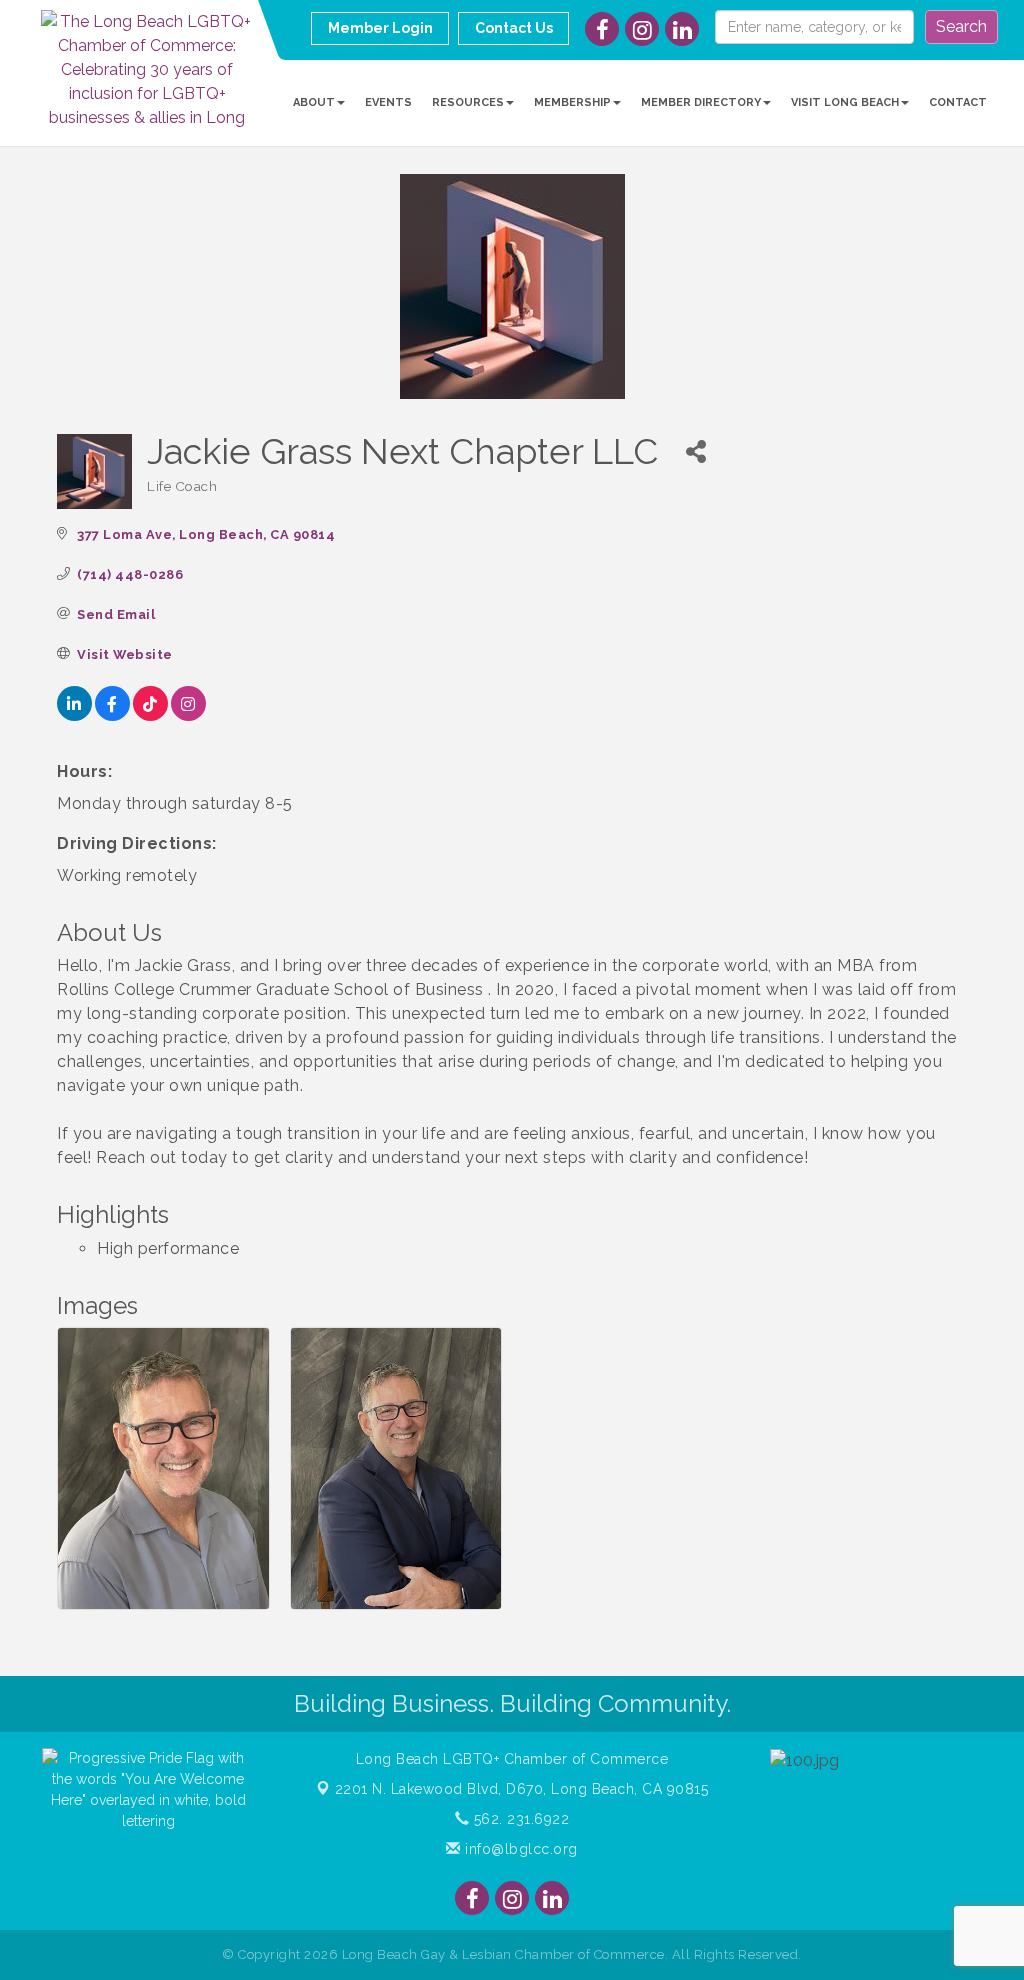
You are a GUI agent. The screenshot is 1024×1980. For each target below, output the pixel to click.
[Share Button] (695, 451)
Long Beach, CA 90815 (522, 1789)
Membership (572, 102)
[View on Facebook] (112, 715)
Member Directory (701, 102)
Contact (958, 102)
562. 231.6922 (519, 1819)
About (314, 102)
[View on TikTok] (150, 715)
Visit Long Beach (845, 102)
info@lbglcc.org (519, 1849)
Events (388, 102)
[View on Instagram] (188, 715)
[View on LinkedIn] (74, 715)
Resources (468, 102)
